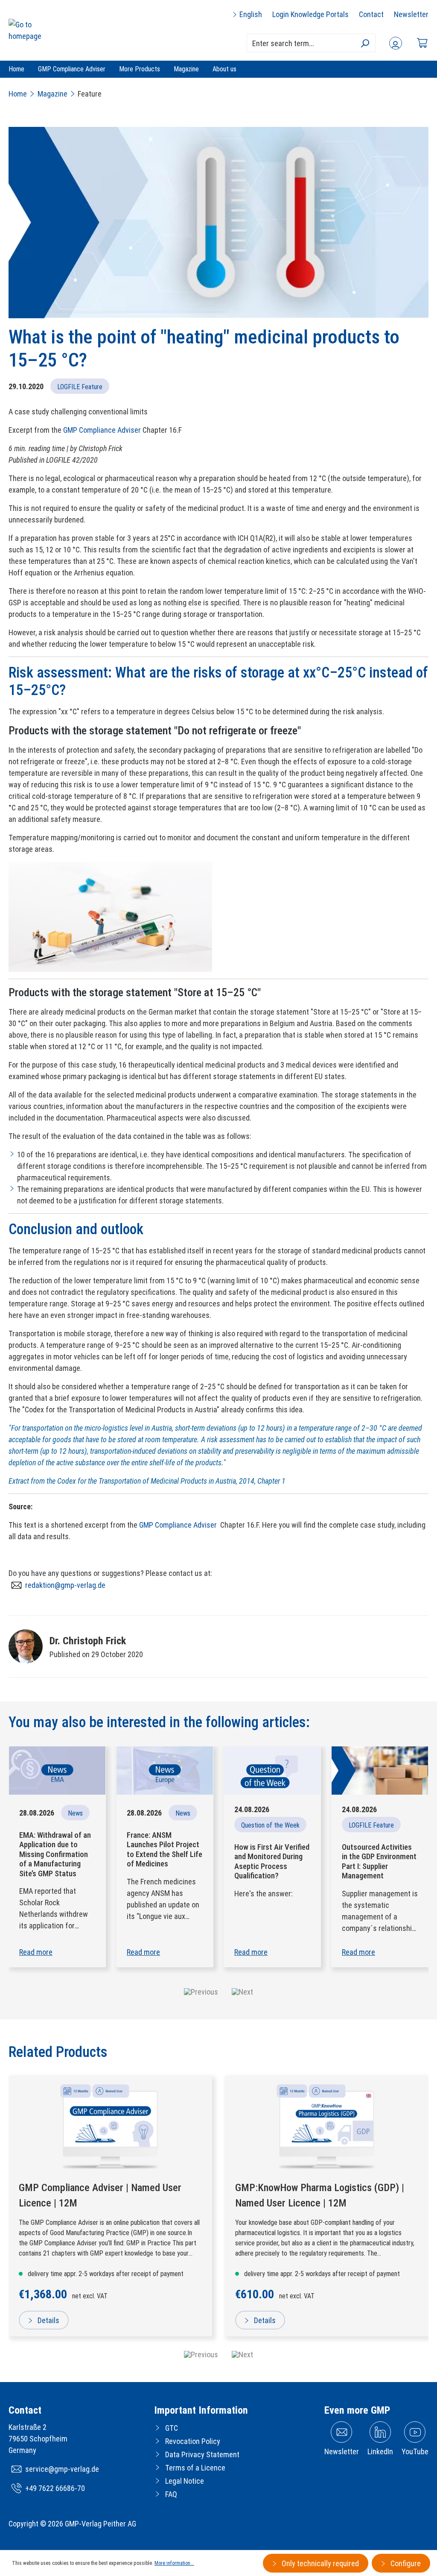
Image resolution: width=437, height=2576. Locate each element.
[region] (218, 2219)
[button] (201, 1992)
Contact (371, 14)
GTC (172, 2428)
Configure (405, 2563)
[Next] (242, 2354)
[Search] (365, 43)
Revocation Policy (193, 2441)
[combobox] (311, 43)
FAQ (171, 2494)
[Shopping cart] (422, 43)
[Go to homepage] (35, 30)
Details (48, 2320)
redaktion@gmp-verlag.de (65, 1585)
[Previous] (201, 2354)
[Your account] (396, 43)
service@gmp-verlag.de (62, 2469)
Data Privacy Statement (202, 2454)
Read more (36, 1952)
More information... (174, 2563)
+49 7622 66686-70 (55, 2488)
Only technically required (319, 2563)
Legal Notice (185, 2481)
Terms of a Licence (195, 2468)
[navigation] (218, 2354)
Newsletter (411, 14)
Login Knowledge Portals (310, 14)
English (250, 14)
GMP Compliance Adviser (102, 430)
